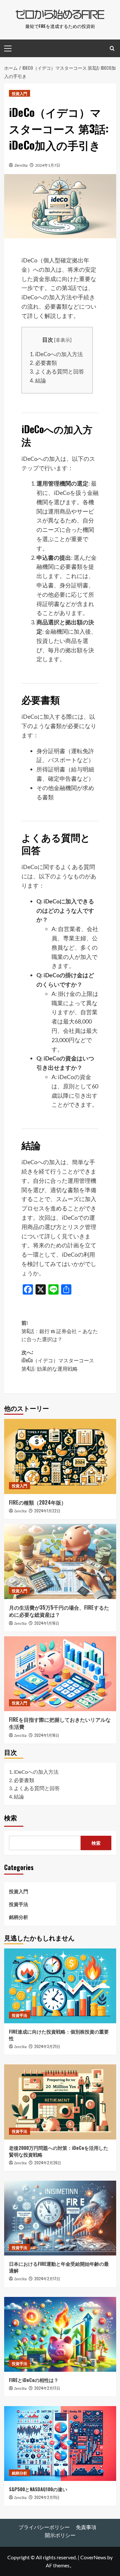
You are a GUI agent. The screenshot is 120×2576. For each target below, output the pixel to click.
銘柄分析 (19, 1917)
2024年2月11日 (47, 2497)
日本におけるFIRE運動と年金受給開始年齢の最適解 (59, 2267)
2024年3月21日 (47, 2046)
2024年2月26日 (48, 2163)
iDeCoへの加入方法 (56, 354)
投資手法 (19, 1904)
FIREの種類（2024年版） (38, 1502)
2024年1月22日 (47, 1511)
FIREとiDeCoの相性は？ (34, 2380)
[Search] (112, 48)
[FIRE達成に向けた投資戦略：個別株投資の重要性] (60, 1986)
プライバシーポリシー (44, 2527)
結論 (38, 380)
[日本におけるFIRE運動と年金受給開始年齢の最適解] (60, 2218)
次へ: (58, 1360)
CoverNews (93, 2557)
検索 (11, 1818)
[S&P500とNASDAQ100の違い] (60, 2444)
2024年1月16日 (47, 1623)
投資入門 (20, 93)
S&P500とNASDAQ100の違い (38, 2489)
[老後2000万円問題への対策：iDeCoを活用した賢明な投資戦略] (60, 2102)
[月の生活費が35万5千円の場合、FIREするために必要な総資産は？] (60, 1561)
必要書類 (43, 363)
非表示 (63, 340)
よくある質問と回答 (57, 371)
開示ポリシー (60, 2535)
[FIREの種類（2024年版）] (60, 1456)
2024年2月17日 (47, 2278)
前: (60, 1331)
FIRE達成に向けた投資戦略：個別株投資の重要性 (59, 2035)
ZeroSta (21, 165)
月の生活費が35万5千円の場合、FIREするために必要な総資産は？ (59, 1611)
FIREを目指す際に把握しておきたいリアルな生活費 (60, 1723)
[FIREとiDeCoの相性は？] (60, 2334)
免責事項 (86, 2527)
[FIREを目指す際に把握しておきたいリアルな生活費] (60, 1674)
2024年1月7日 (48, 165)
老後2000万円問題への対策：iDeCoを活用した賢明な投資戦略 (59, 2151)
